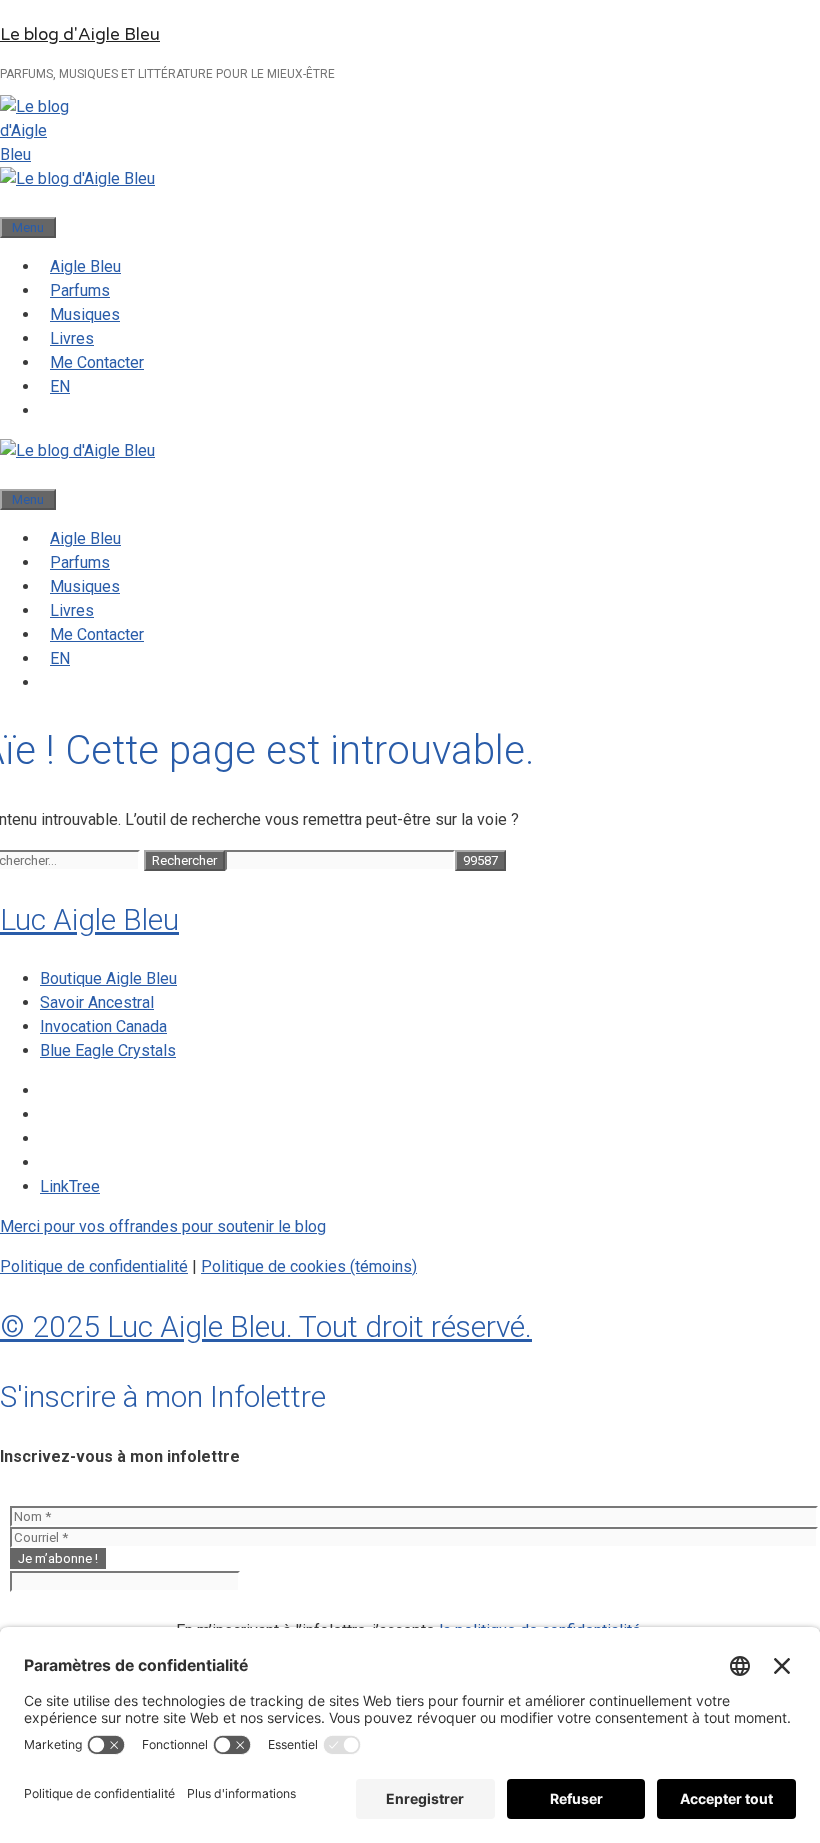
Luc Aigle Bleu (89, 919)
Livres (72, 338)
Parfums (80, 290)
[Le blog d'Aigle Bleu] (77, 178)
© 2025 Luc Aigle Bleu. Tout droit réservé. (266, 1326)
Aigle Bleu (85, 266)
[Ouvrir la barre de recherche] (10, 202)
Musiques (85, 314)
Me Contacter (97, 362)
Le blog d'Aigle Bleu (80, 34)
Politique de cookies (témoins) (309, 1266)
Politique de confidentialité (94, 1266)
